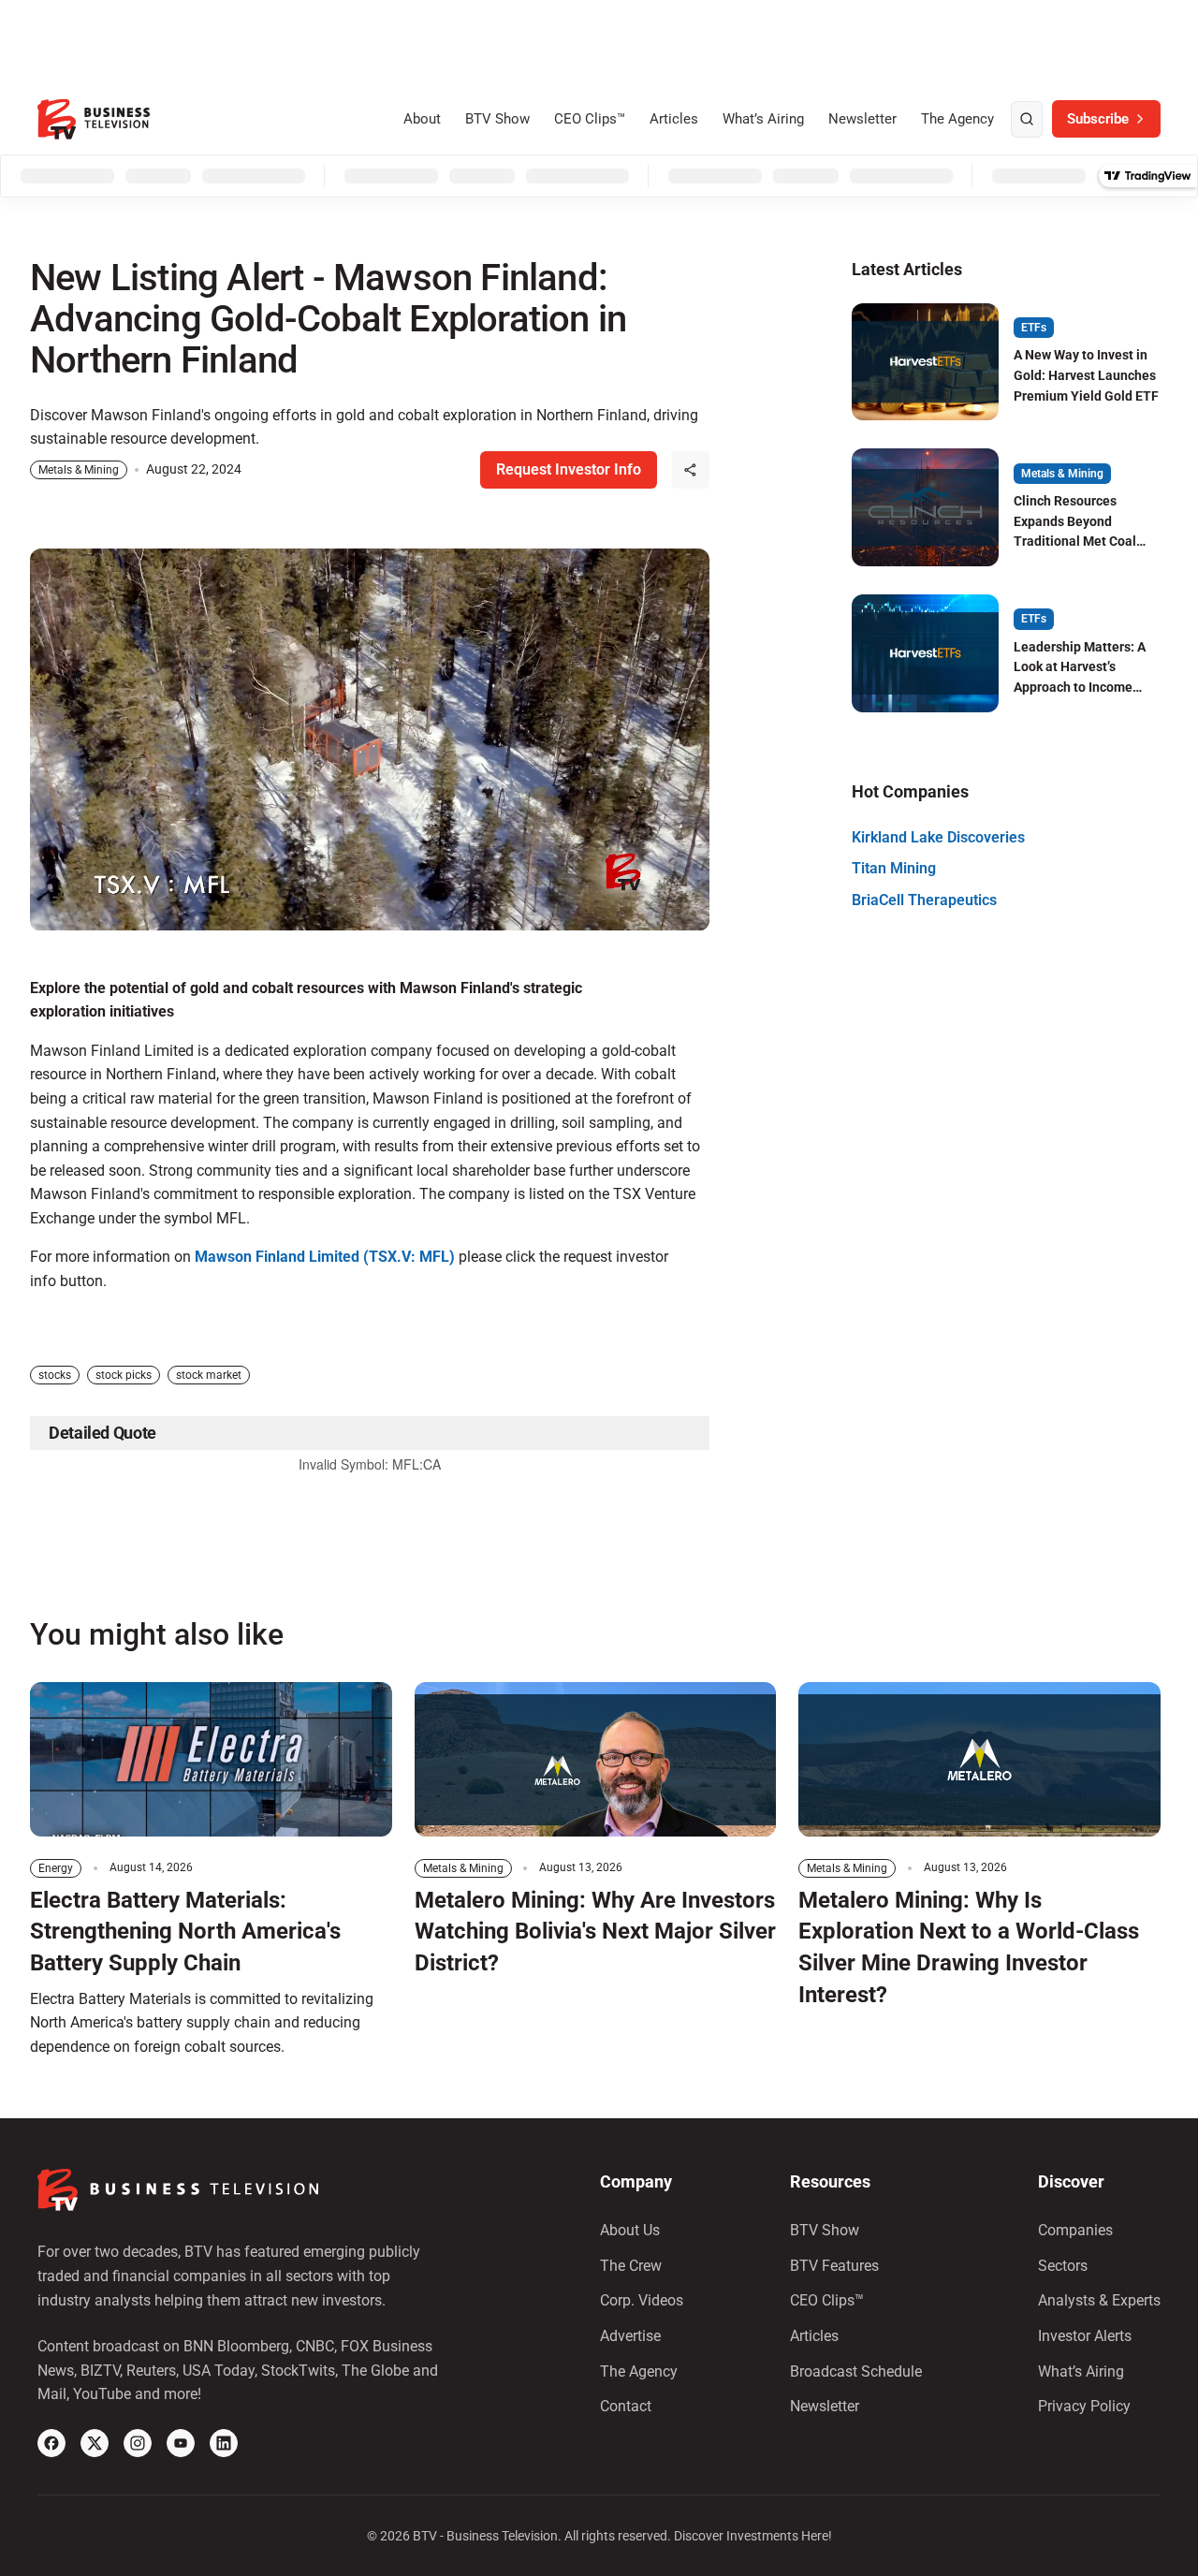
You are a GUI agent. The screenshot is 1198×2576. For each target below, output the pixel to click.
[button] (691, 470)
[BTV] (94, 119)
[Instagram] (138, 2443)
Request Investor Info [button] (569, 469)
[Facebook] (51, 2443)
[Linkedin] (224, 2443)
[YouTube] (181, 2443)
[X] (95, 2443)
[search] (1027, 120)
